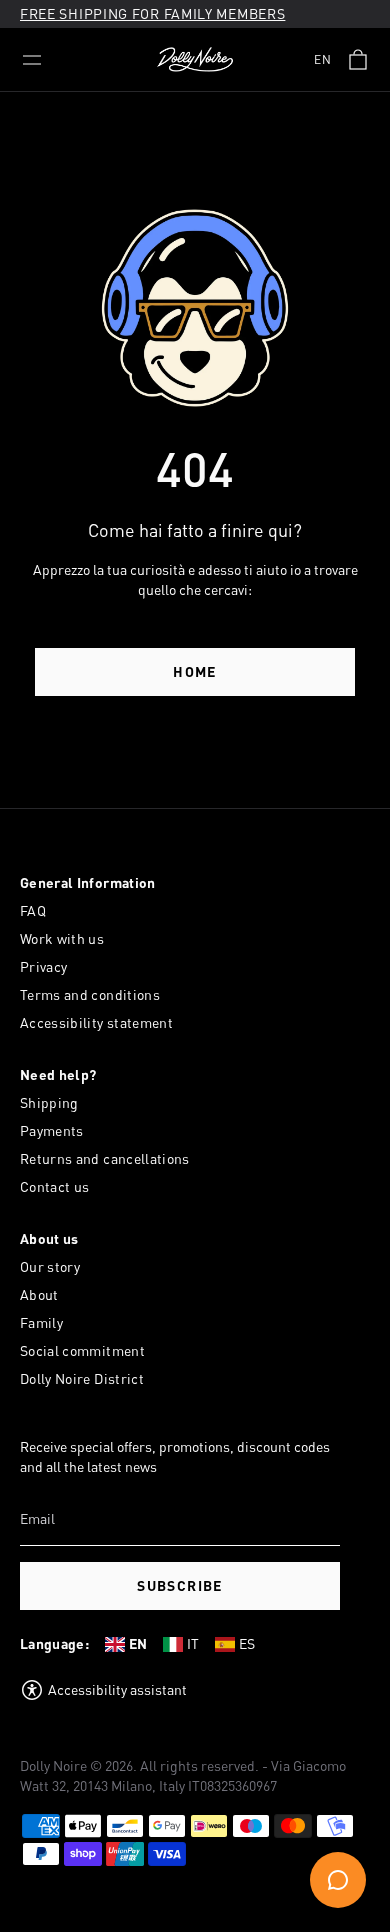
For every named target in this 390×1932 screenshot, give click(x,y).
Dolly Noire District (82, 1378)
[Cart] (358, 60)
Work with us (62, 938)
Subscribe (180, 1585)
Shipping (49, 1102)
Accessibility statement (96, 1022)
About (39, 1294)
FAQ (33, 910)
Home (195, 671)
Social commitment (82, 1350)
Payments (52, 1130)
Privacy (43, 966)
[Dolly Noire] (195, 60)
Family (41, 1322)
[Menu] (32, 60)
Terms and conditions (90, 994)
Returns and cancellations (105, 1158)
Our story (50, 1266)
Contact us (55, 1186)
